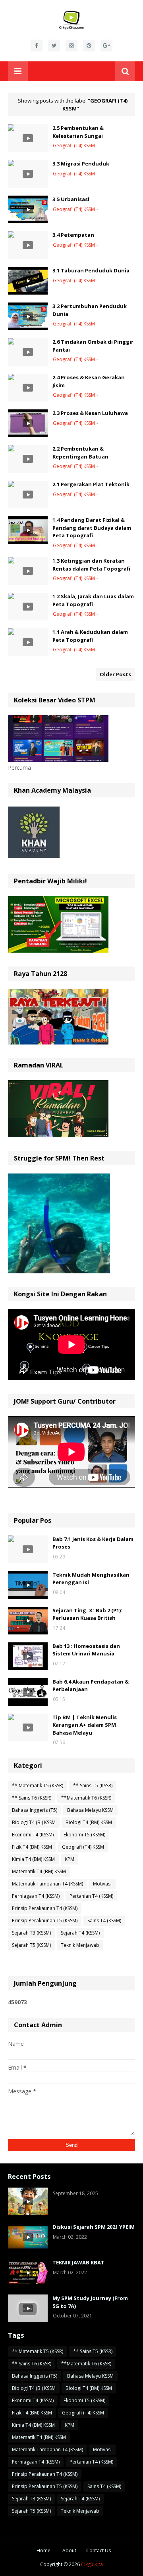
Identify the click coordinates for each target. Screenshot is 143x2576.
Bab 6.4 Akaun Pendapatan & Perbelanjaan (91, 1686)
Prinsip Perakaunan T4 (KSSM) (45, 1908)
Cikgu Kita (92, 2564)
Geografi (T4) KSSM (83, 1847)
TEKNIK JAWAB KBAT (78, 2262)
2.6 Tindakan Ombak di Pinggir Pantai (93, 346)
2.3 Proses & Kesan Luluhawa (90, 413)
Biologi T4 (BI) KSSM (34, 1822)
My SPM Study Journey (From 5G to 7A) (90, 2302)
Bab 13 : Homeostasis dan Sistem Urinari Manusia (86, 1650)
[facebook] (37, 46)
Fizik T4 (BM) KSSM (32, 1847)
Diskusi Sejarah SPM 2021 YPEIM (94, 2227)
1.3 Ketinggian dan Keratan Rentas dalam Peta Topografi (91, 565)
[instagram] (71, 46)
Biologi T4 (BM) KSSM (89, 1822)
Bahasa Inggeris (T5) (35, 1810)
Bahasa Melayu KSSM (90, 1810)
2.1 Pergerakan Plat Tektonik (91, 484)
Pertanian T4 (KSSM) (91, 1896)
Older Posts (115, 674)
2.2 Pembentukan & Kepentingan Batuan (80, 453)
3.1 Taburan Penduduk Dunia (91, 270)
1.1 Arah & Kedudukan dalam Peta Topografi (90, 636)
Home (43, 2550)
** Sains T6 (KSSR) (32, 1798)
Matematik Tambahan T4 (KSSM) (47, 1884)
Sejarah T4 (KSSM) (80, 1933)
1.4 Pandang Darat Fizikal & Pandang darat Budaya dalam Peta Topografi (92, 528)
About (69, 2550)
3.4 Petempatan (73, 235)
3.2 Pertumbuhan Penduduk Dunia (90, 310)
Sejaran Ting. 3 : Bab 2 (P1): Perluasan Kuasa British (87, 1614)
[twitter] (54, 46)
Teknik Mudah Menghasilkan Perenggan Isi (91, 1579)
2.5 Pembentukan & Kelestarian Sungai (78, 132)
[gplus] (106, 46)
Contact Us (99, 2550)
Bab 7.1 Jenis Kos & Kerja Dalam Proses (93, 1543)
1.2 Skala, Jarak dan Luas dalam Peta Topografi (93, 600)
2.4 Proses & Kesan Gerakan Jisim (89, 381)
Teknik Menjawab (80, 1945)
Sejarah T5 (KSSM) (31, 1945)
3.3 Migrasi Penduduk (81, 164)
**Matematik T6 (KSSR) (86, 1798)
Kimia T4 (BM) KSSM (33, 1859)
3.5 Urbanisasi (71, 199)
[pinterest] (89, 46)
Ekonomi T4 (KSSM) (33, 1835)
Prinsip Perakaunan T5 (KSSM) (45, 1921)
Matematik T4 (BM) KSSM (39, 1871)
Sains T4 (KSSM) (104, 1921)
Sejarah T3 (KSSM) (31, 1933)
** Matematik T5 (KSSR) (38, 1786)
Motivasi (102, 1884)
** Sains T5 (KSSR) (93, 1786)
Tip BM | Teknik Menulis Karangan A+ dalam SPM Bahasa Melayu (85, 1725)
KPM (70, 1859)
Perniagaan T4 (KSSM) (36, 1896)
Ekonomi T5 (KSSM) (84, 1835)
